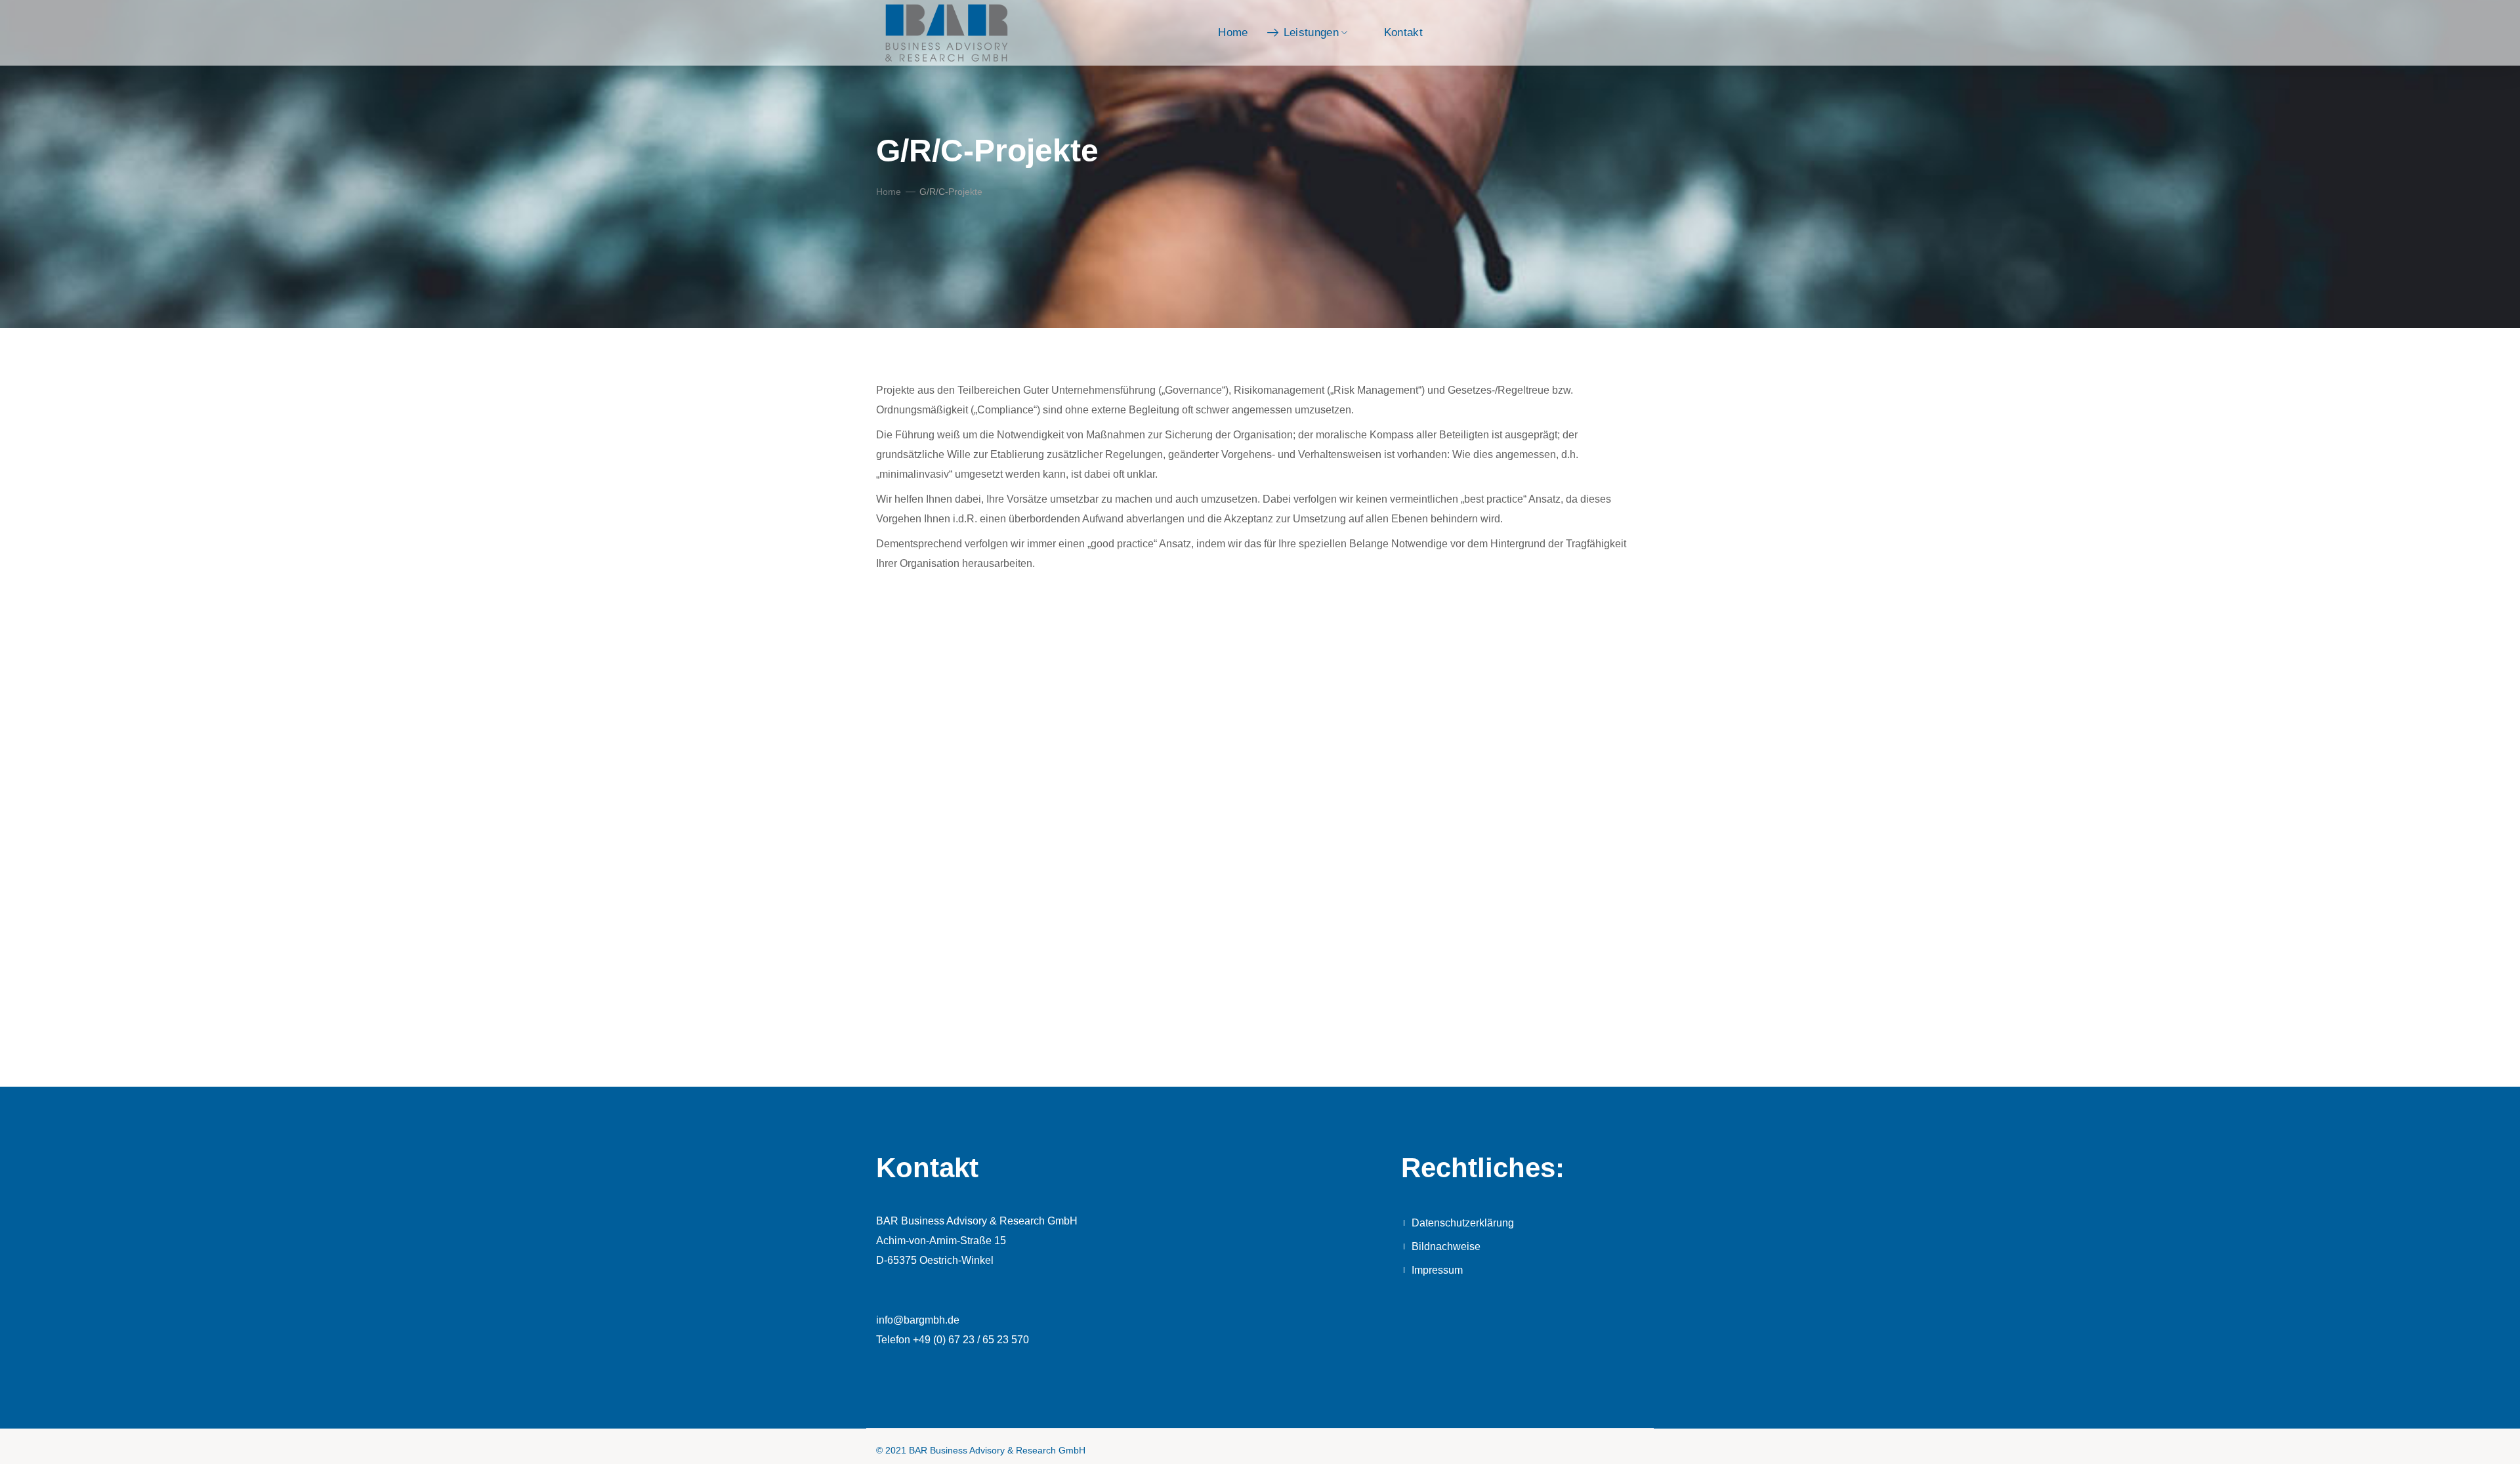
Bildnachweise (1446, 1246)
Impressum (1437, 1270)
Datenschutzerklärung (1463, 1223)
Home (889, 192)
